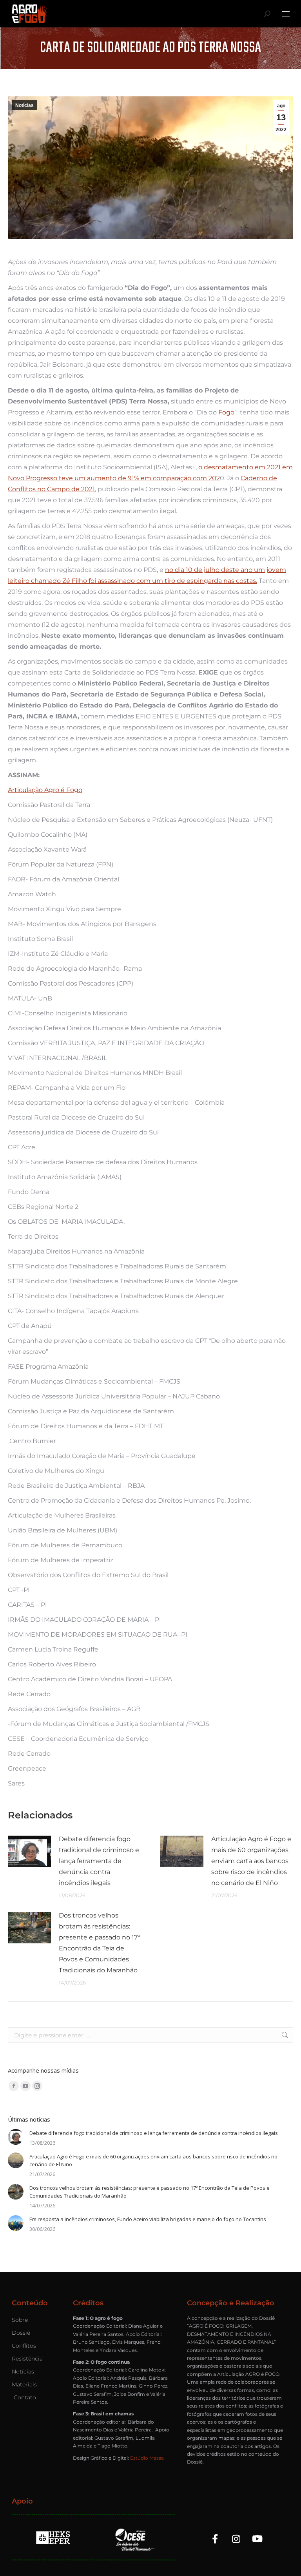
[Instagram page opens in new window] (37, 2086)
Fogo (226, 412)
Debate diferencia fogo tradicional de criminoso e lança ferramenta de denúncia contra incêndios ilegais (99, 1861)
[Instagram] (236, 2539)
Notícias (24, 105)
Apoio (22, 2501)
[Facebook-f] (215, 2539)
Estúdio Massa (147, 2458)
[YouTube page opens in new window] (25, 2086)
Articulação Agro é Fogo (45, 790)
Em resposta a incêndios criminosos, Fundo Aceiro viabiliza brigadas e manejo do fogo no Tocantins (148, 2219)
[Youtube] (257, 2539)
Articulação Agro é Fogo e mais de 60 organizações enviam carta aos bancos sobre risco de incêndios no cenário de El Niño (251, 1861)
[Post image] (29, 1851)
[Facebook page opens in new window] (14, 2086)
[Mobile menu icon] (286, 14)
